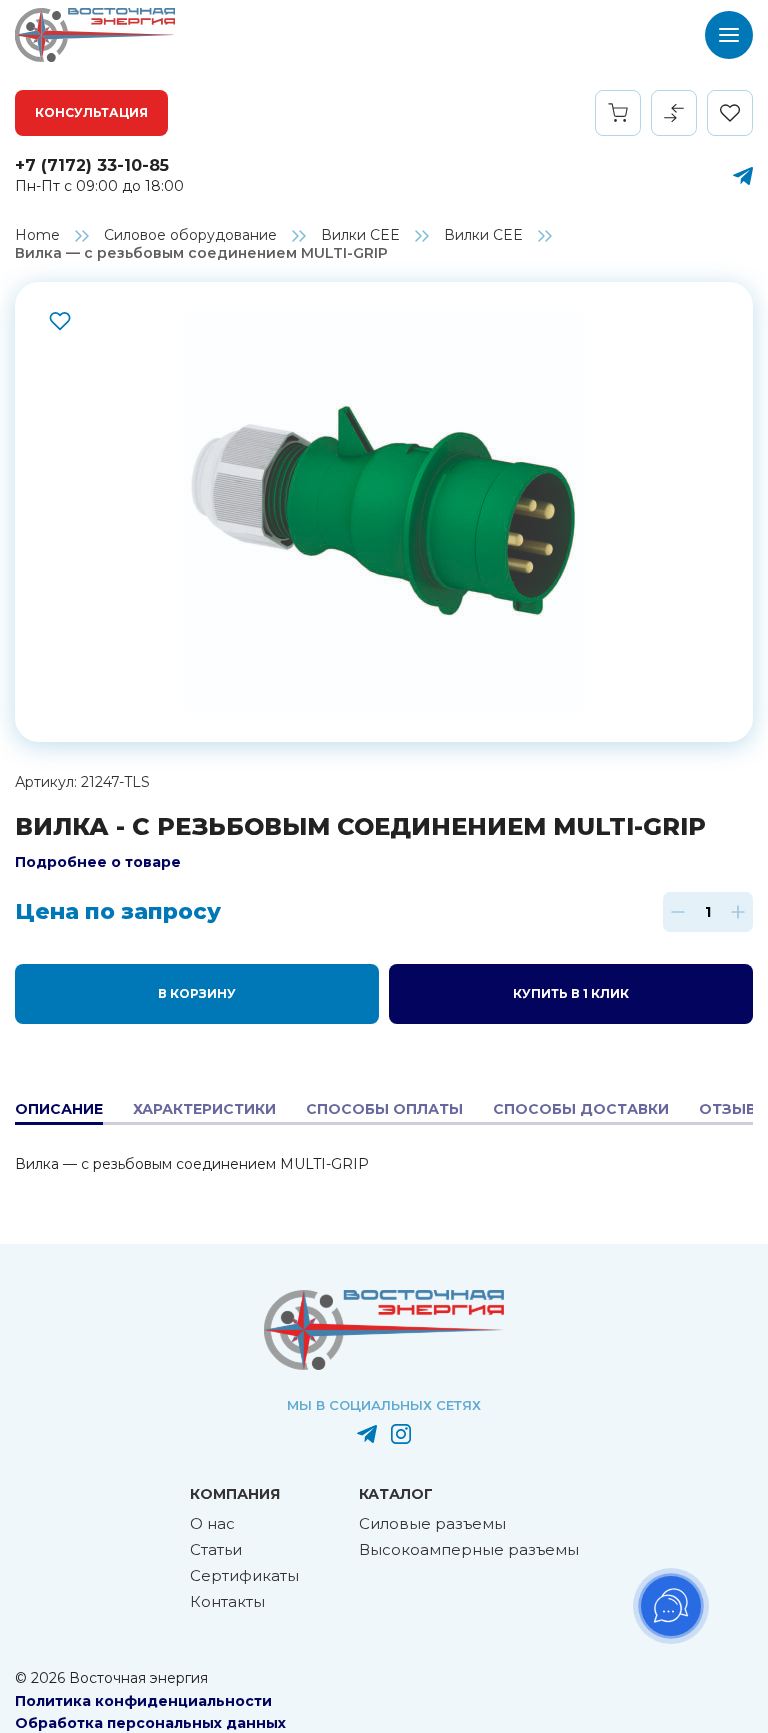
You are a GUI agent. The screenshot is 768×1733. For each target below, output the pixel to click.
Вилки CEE (360, 235)
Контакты (227, 1601)
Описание (59, 1109)
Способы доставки (581, 1109)
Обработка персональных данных (150, 1723)
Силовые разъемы (432, 1523)
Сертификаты (244, 1575)
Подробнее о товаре (98, 862)
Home (37, 235)
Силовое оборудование (190, 235)
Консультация (91, 112)
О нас (212, 1523)
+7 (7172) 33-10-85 (92, 165)
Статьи (216, 1549)
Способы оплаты (384, 1109)
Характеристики (204, 1109)
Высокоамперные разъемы (469, 1549)
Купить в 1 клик (571, 993)
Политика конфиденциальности (143, 1701)
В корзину (197, 993)
